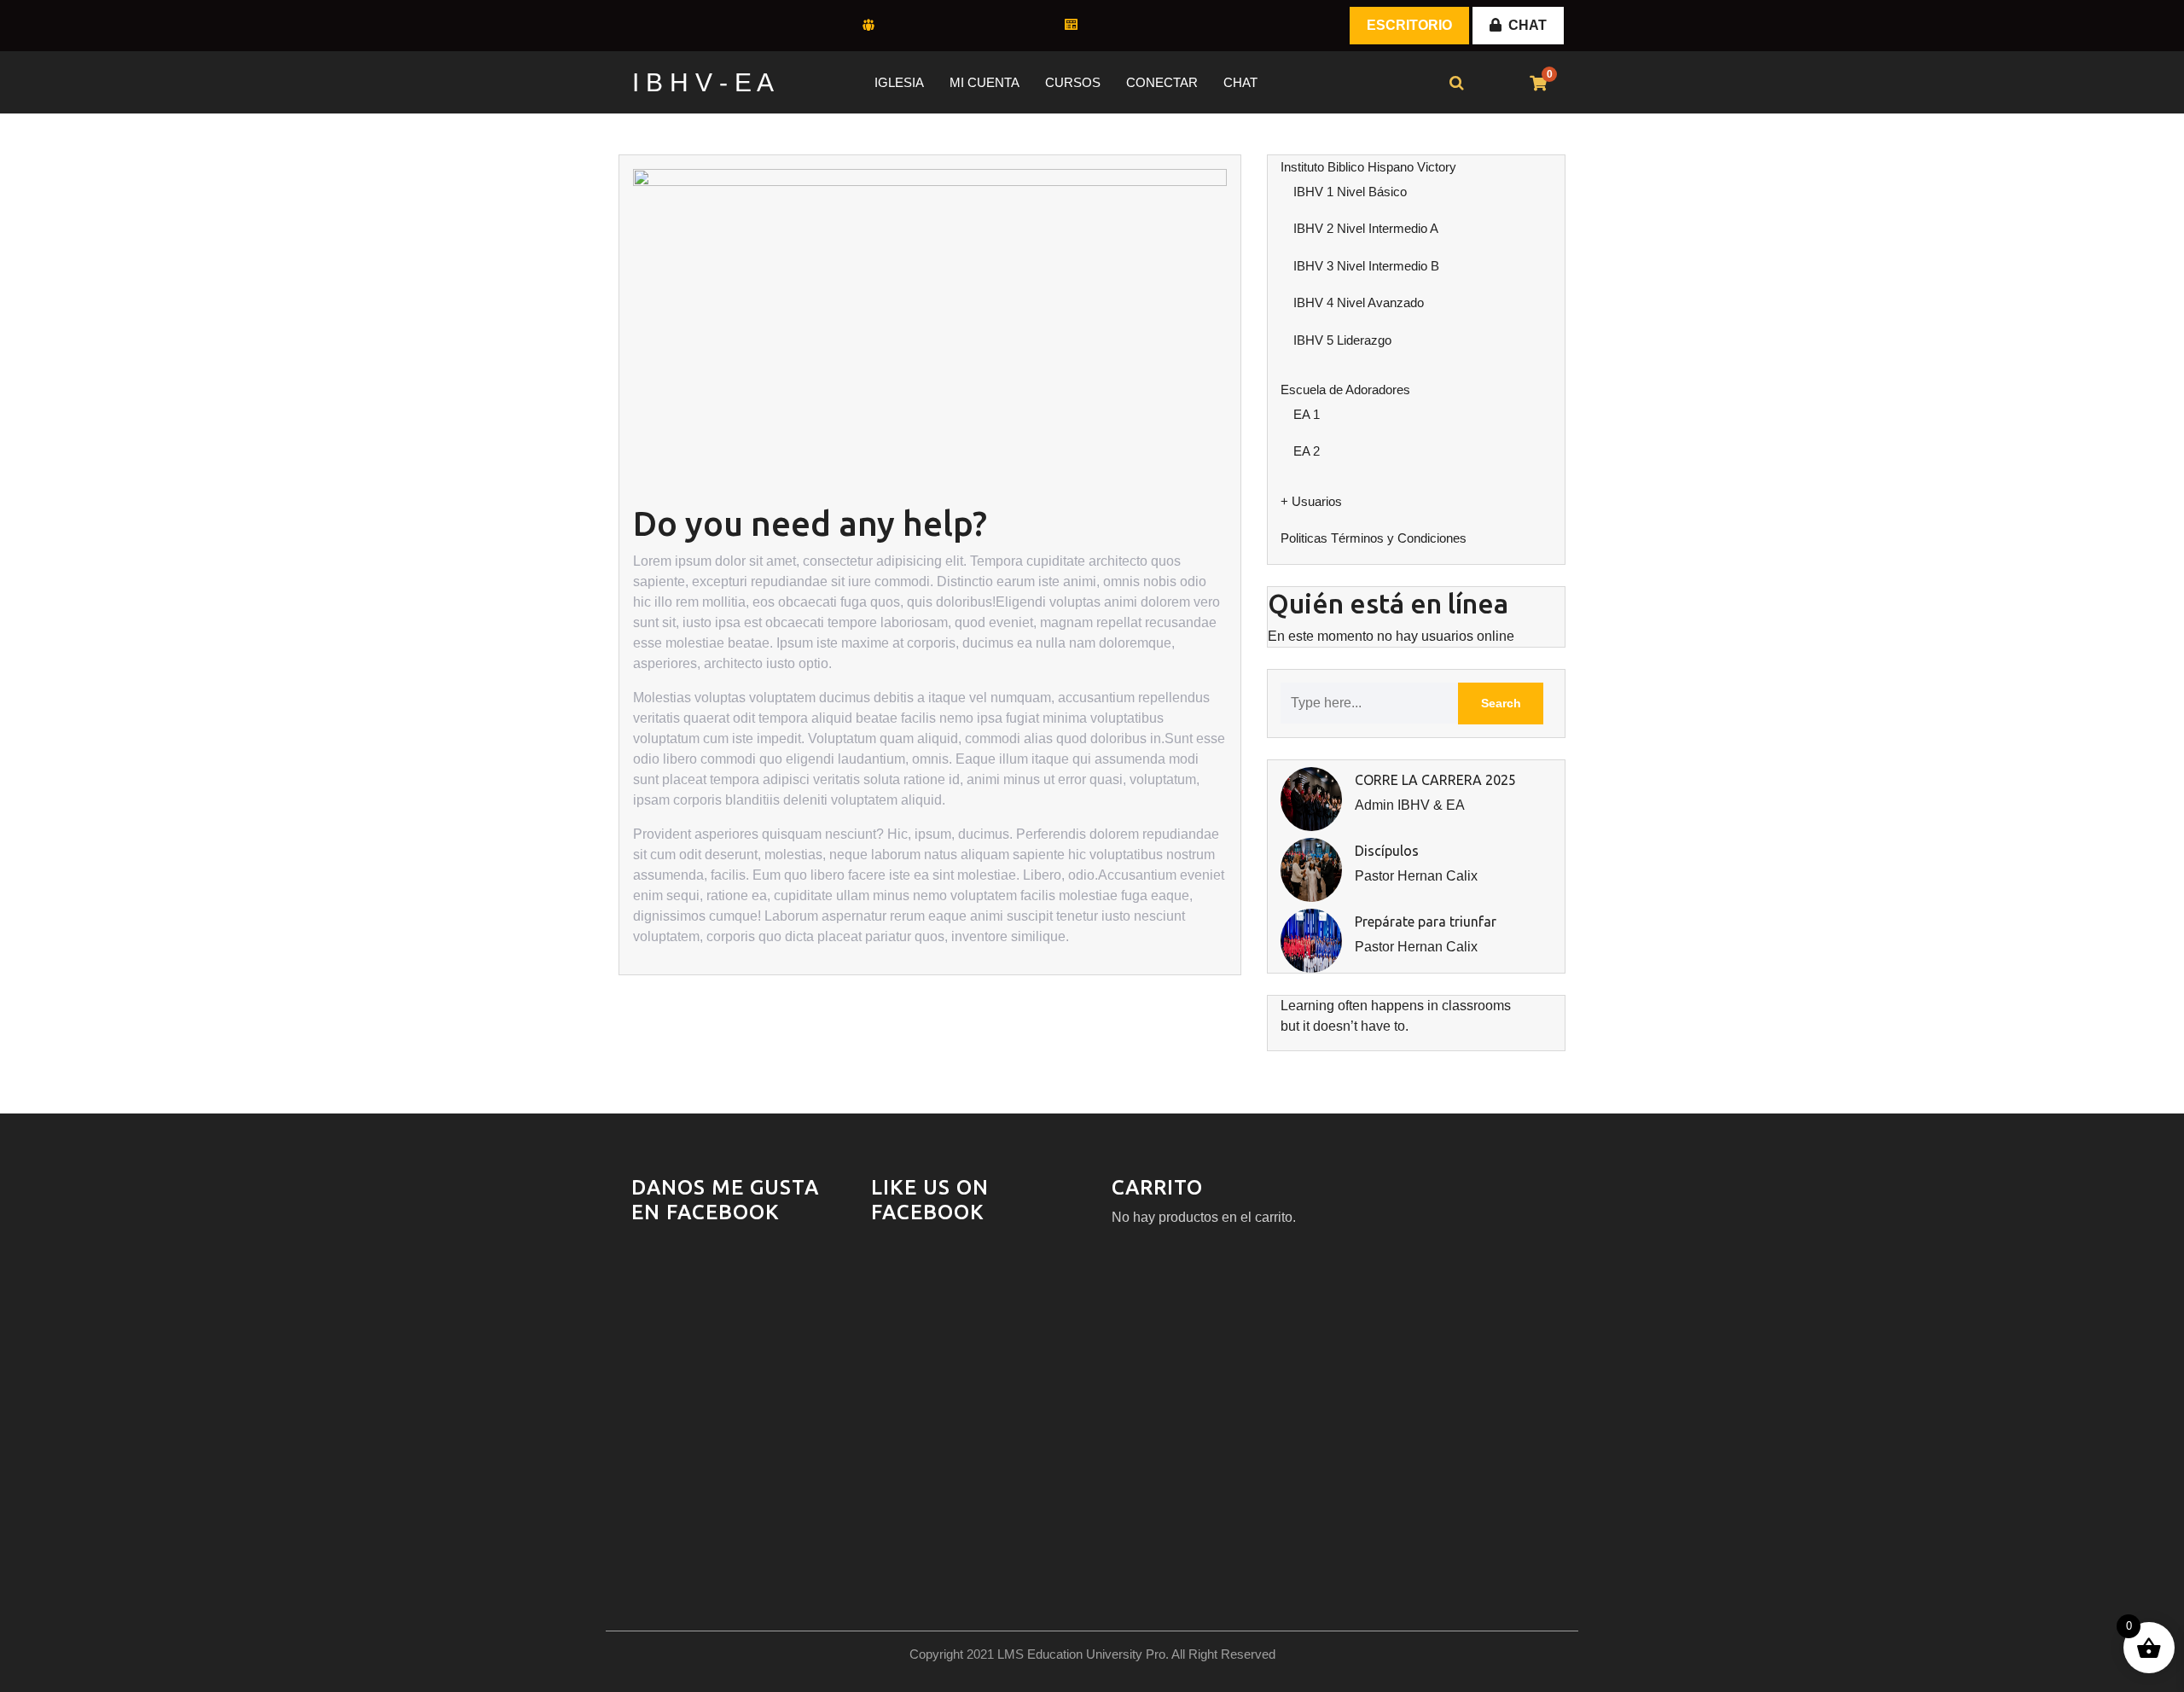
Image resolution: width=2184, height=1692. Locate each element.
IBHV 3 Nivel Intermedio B (1366, 266)
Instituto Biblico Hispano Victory (1368, 167)
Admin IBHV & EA (1410, 805)
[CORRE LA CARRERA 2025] (1311, 798)
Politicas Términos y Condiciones (1374, 538)
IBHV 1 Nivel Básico (1350, 192)
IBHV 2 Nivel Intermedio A (1366, 228)
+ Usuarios (1311, 501)
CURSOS (1073, 82)
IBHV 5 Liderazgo (1342, 340)
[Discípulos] (1311, 869)
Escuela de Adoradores (1345, 390)
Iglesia (899, 82)
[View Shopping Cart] (1538, 84)
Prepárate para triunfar (1426, 922)
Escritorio (1409, 25)
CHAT (1528, 25)
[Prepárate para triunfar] (1311, 940)
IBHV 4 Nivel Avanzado (1359, 302)
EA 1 (1307, 414)
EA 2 (1307, 451)
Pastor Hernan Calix (1416, 876)
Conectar (1162, 82)
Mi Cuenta (985, 82)
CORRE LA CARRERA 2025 (1435, 780)
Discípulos (1387, 851)
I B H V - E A (703, 82)
